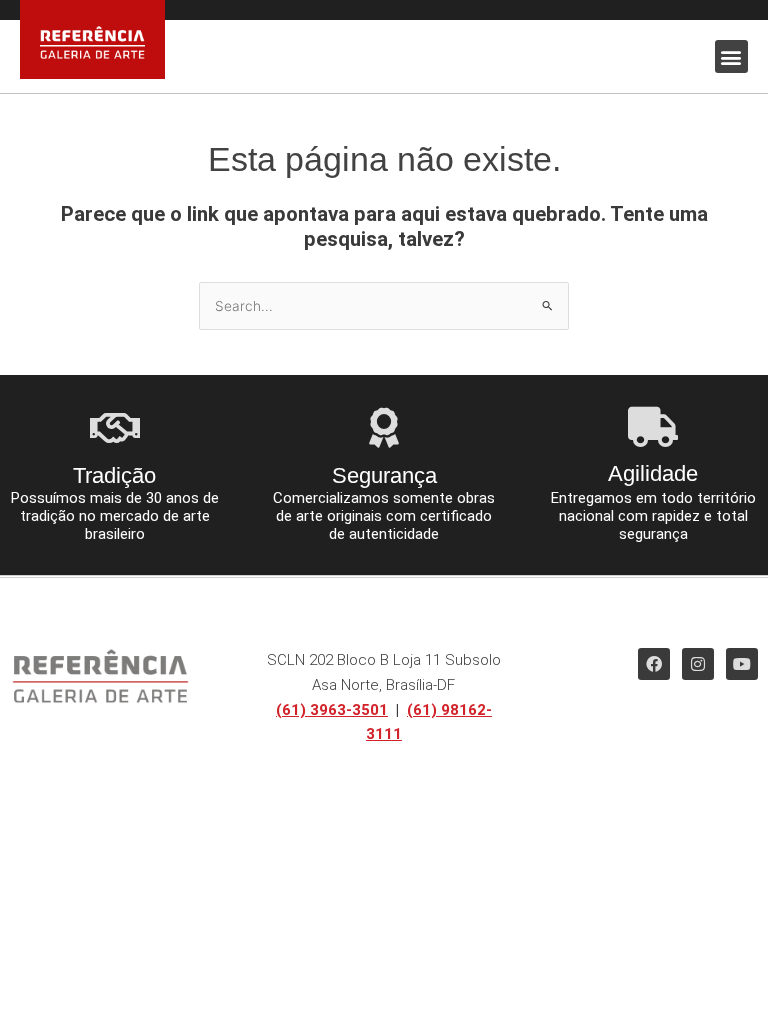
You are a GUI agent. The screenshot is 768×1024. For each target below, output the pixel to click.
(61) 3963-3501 (332, 710)
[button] (731, 56)
